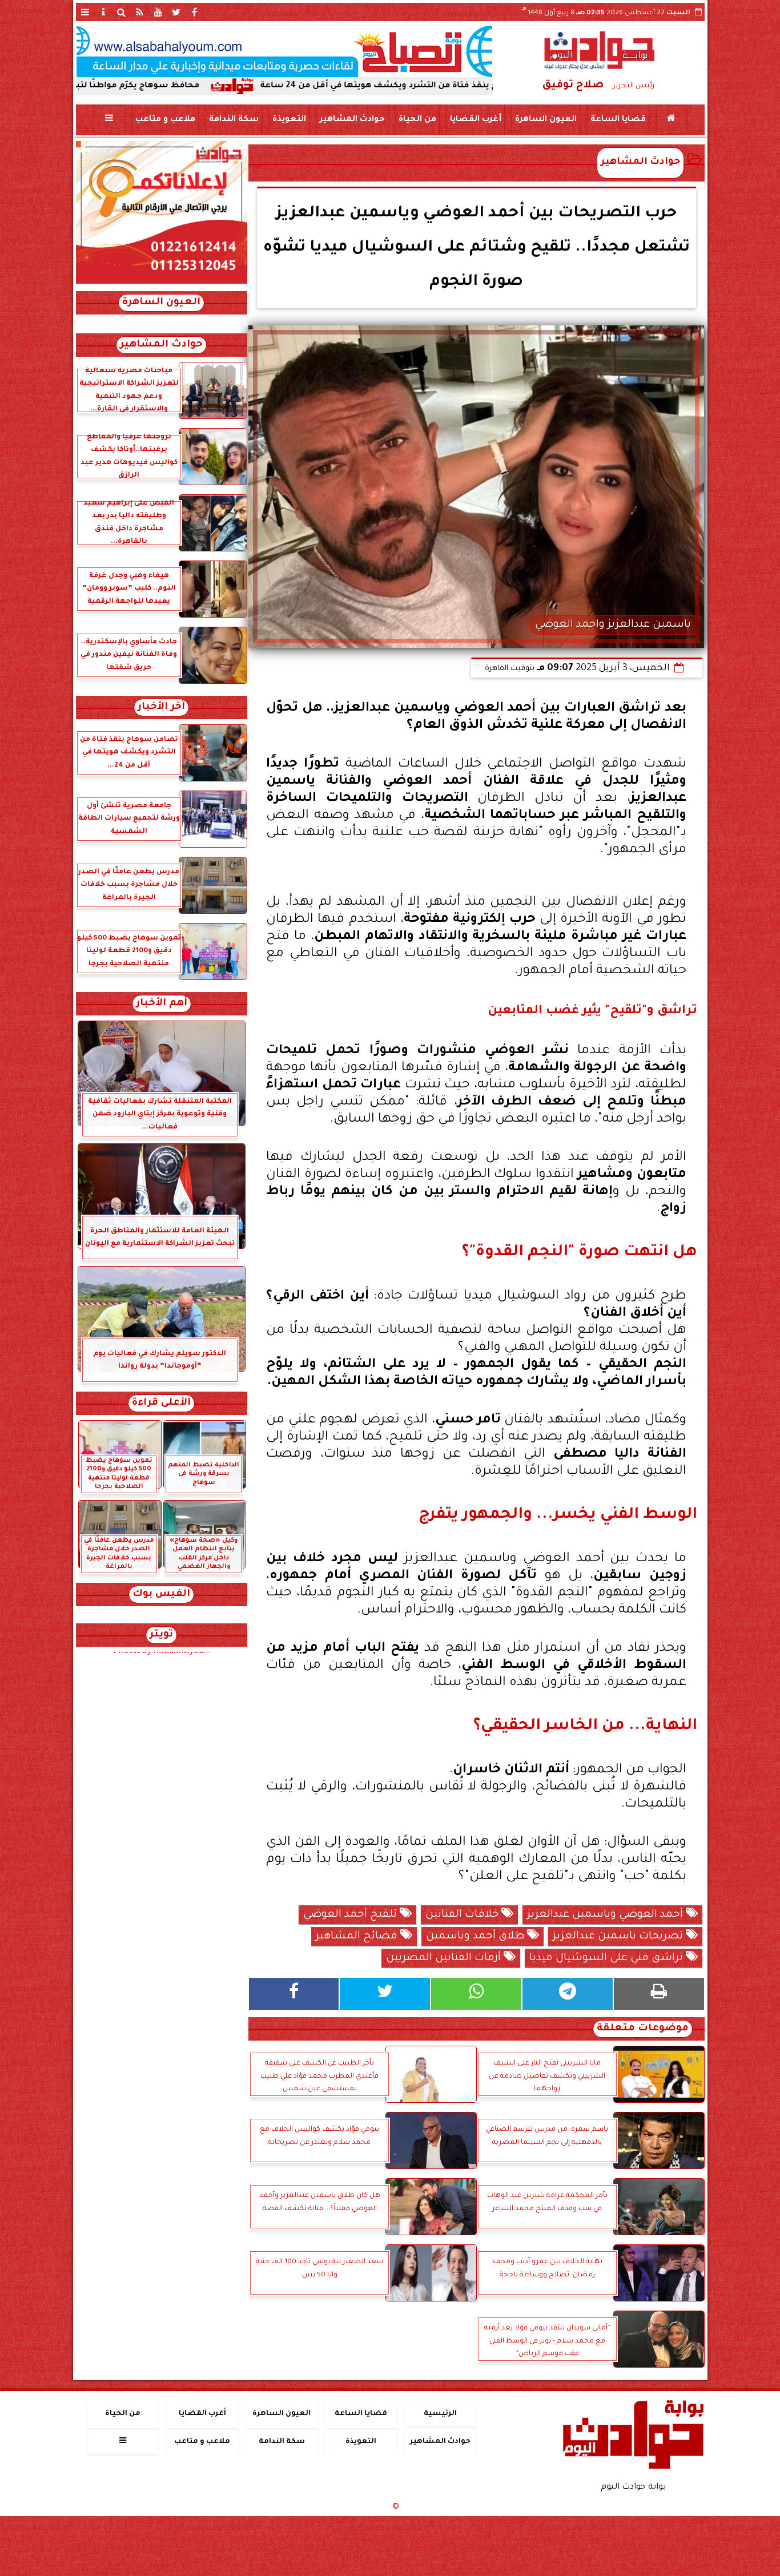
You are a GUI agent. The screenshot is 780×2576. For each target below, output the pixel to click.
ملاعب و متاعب (165, 120)
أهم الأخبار (162, 1004)
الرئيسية (440, 2414)
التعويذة (289, 120)
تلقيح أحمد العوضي (351, 1915)
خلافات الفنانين (463, 1915)
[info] (103, 12)
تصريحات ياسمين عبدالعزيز (619, 1937)
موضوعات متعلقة (643, 2029)
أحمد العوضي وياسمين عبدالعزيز (606, 1915)
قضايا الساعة (618, 120)
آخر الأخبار (161, 708)
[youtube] (158, 12)
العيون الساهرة (545, 120)
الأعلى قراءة (161, 1403)
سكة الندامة (233, 120)
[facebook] (195, 12)
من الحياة (417, 120)
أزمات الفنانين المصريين (445, 1958)
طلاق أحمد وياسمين (477, 1937)
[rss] (140, 12)
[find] (122, 12)
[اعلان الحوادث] (162, 283)
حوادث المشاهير (352, 120)
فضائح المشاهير (358, 1937)
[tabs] (85, 12)
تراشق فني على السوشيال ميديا (608, 1958)
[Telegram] (568, 1994)
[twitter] (176, 12)
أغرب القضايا (475, 120)
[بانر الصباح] (284, 51)
